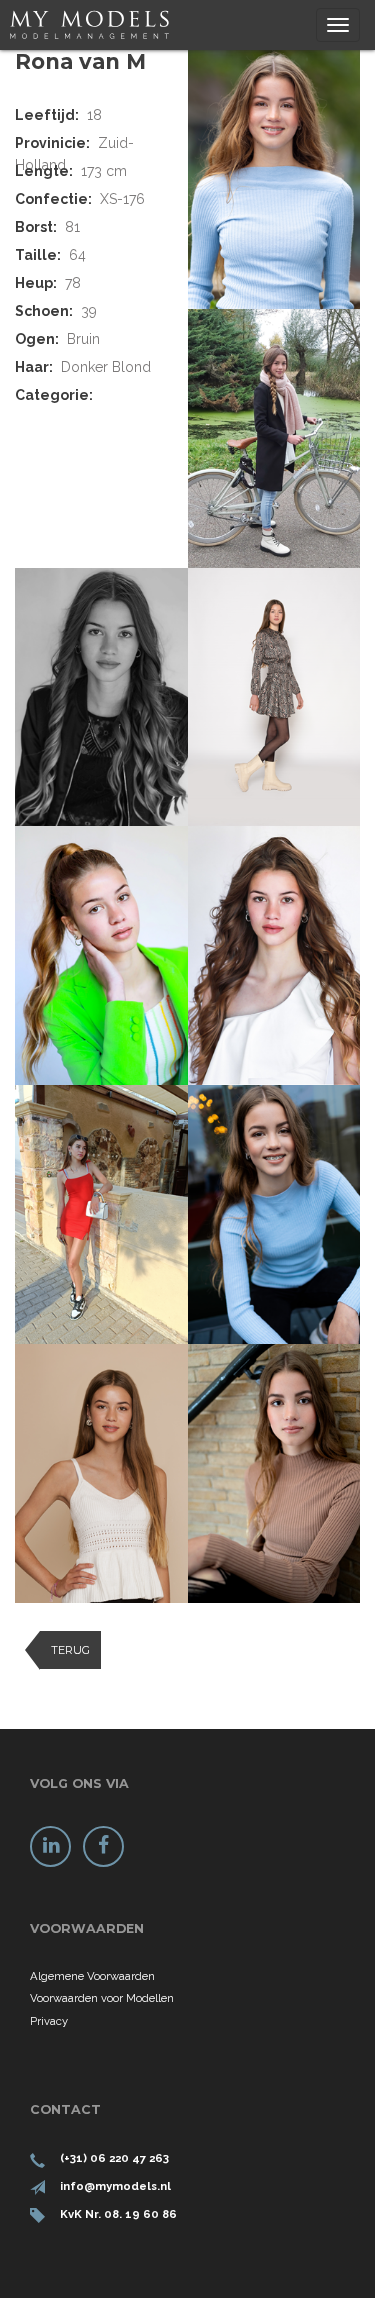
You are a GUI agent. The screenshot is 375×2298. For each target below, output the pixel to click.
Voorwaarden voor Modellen (102, 1998)
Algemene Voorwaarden (92, 1976)
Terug (70, 1650)
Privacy (49, 2021)
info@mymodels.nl (115, 2186)
